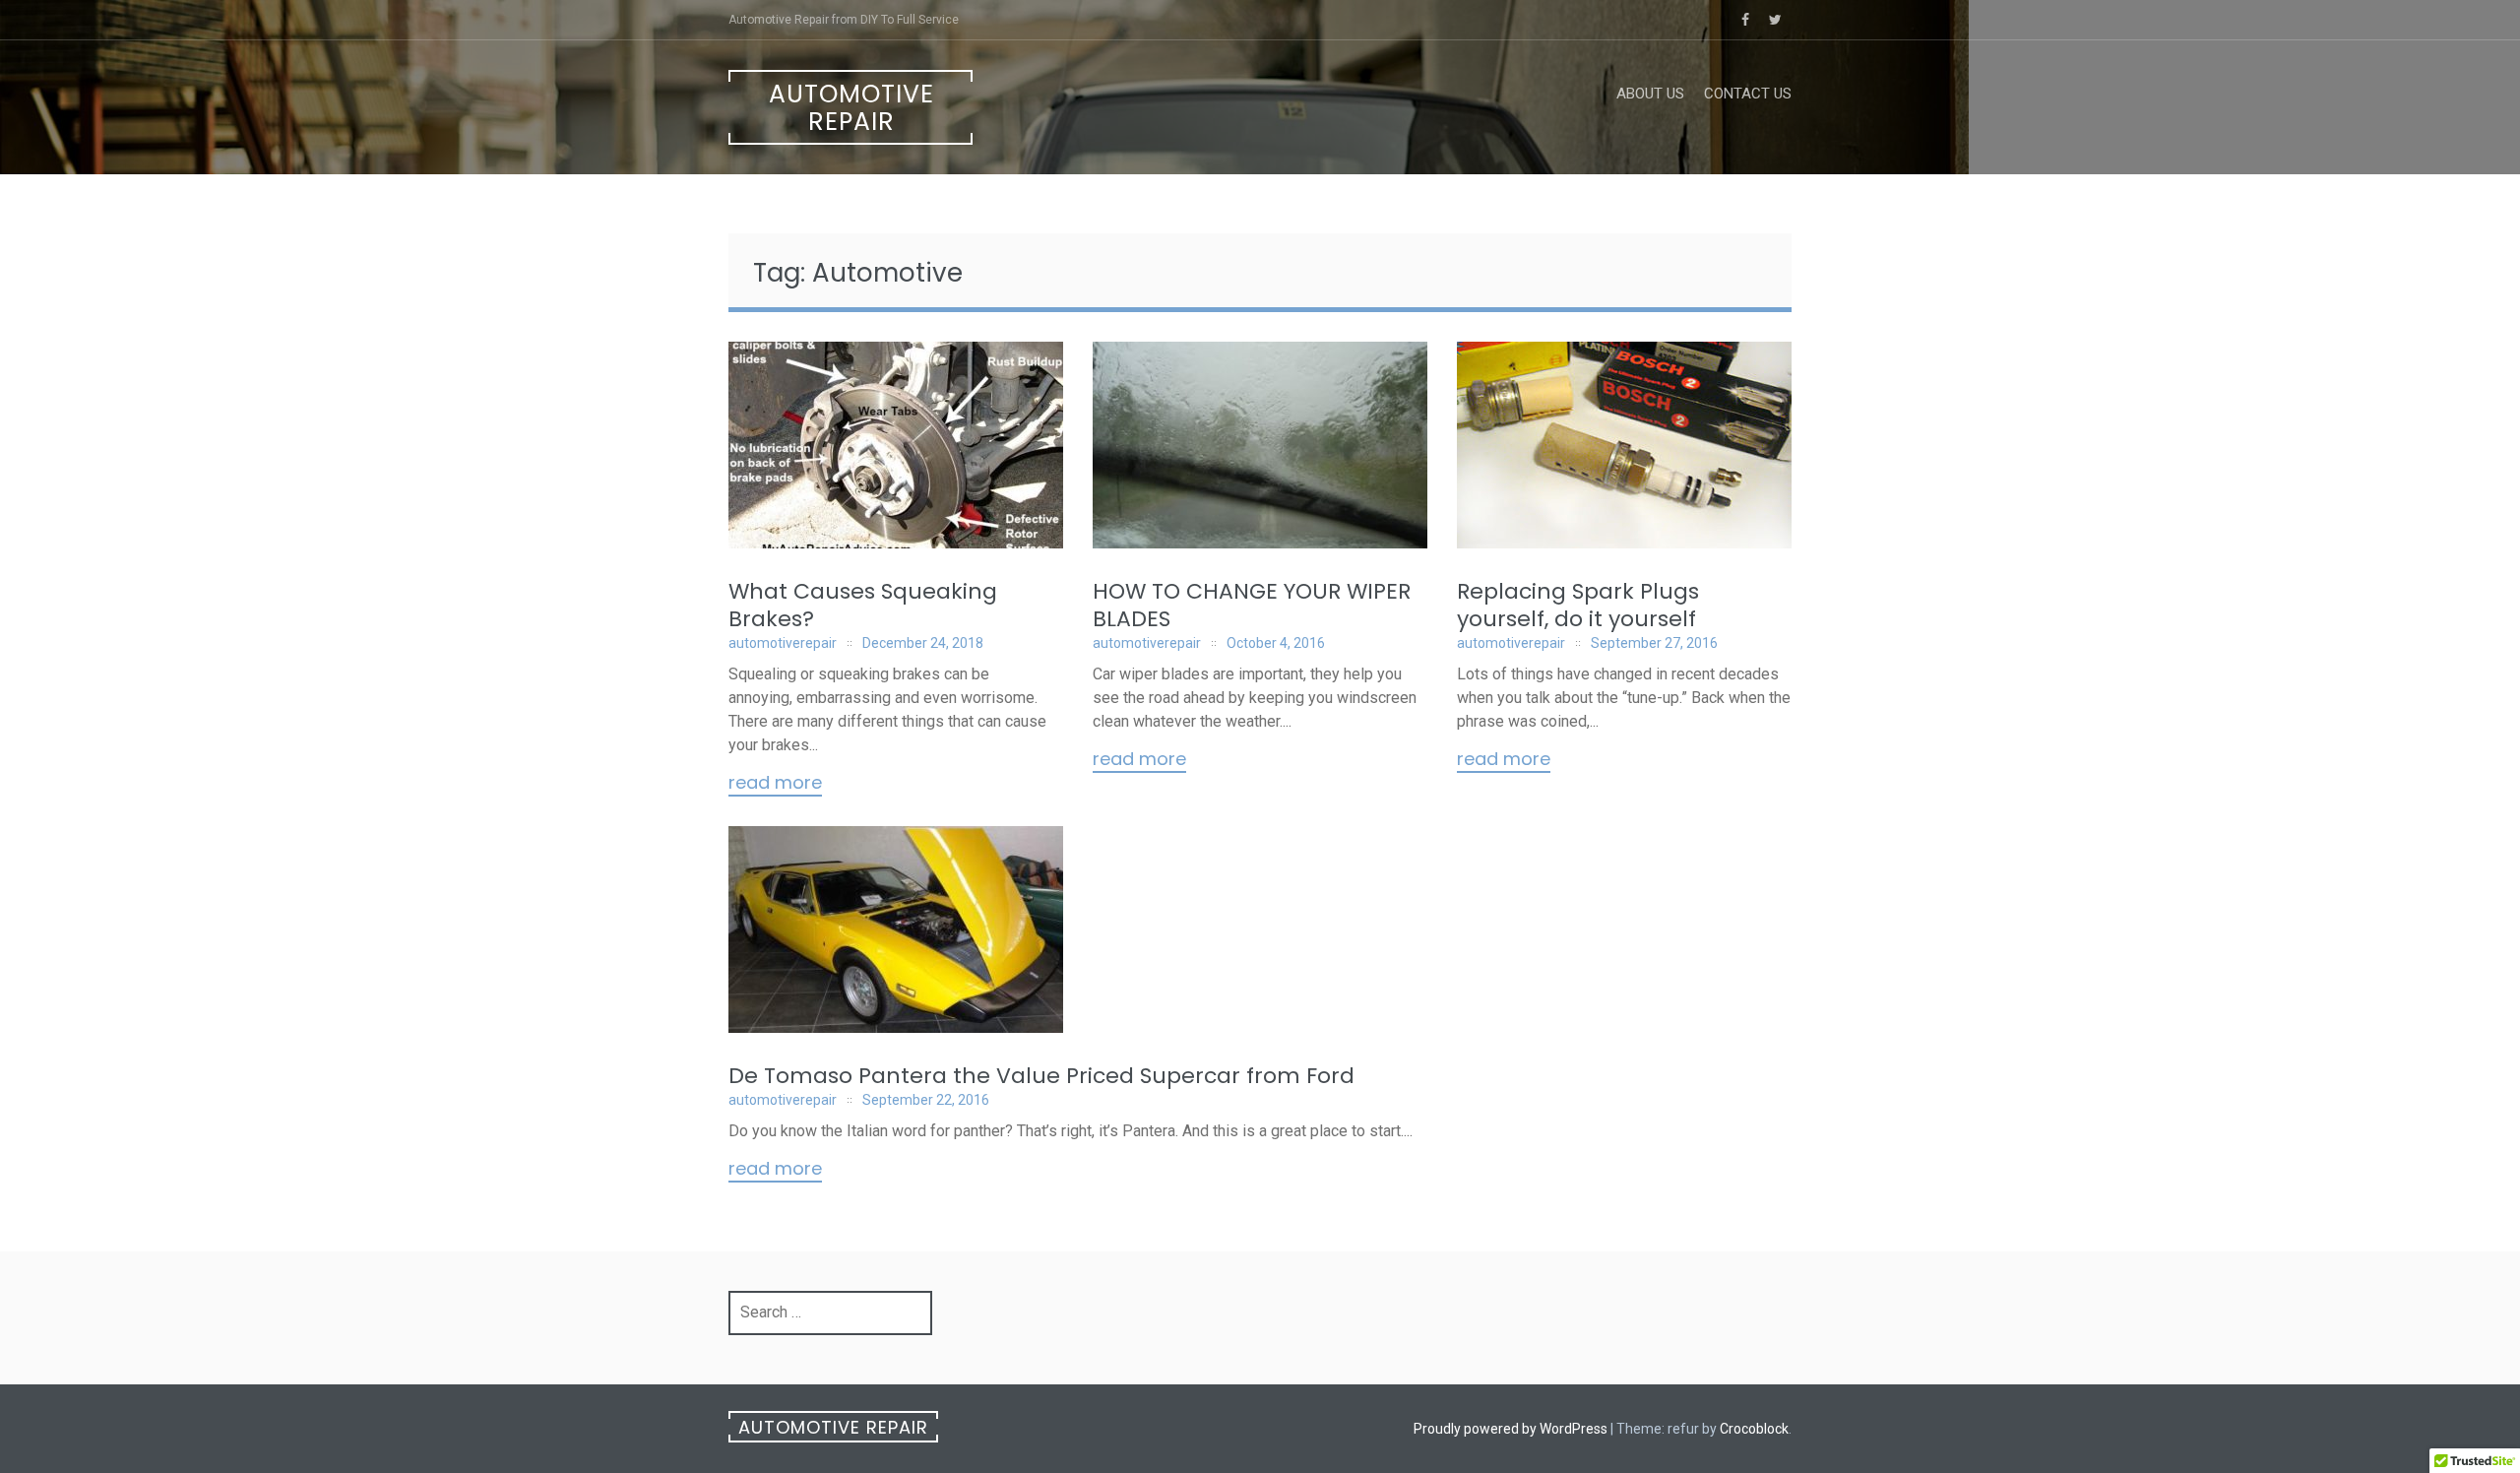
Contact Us (1748, 94)
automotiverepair (783, 643)
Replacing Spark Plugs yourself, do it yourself (1578, 605)
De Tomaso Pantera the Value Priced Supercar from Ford (1041, 1076)
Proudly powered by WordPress (1511, 1429)
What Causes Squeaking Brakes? (863, 605)
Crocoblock (1754, 1429)
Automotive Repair (851, 108)
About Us (1650, 94)
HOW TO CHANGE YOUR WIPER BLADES (1252, 605)
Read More (775, 784)
